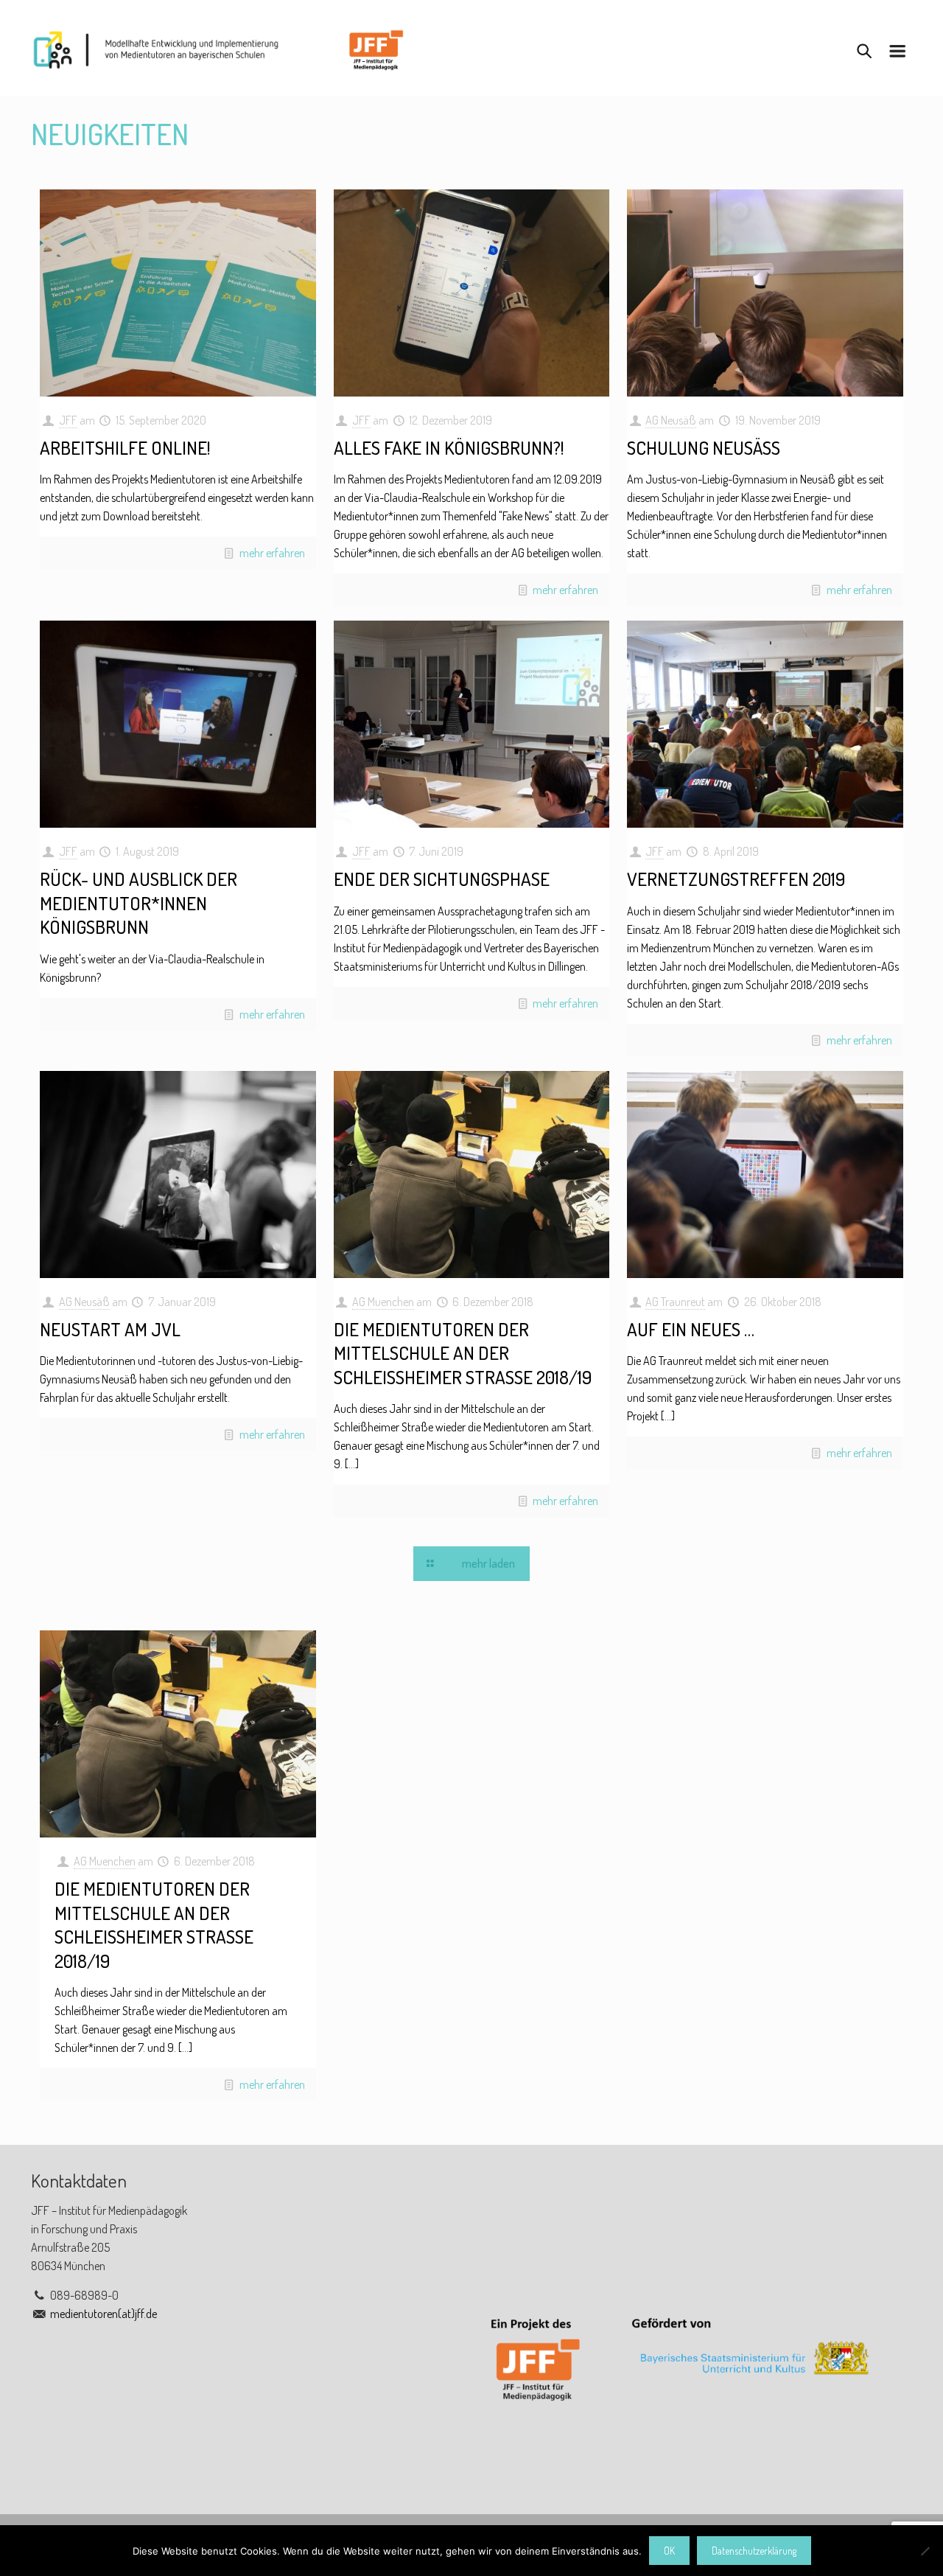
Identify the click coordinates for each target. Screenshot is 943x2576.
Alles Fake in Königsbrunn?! (449, 447)
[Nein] (925, 2551)
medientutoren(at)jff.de (104, 2314)
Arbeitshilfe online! (125, 447)
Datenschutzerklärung (754, 2551)
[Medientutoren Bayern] (218, 49)
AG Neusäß (671, 420)
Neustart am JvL (110, 1329)
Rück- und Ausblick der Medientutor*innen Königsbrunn (139, 903)
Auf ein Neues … (691, 1329)
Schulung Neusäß (704, 447)
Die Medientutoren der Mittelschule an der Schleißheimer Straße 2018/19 (463, 1353)
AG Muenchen (383, 1302)
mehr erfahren (272, 553)
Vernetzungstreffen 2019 (736, 879)
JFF (68, 420)
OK (669, 2551)
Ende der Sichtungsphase (442, 879)
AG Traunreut (675, 1302)
